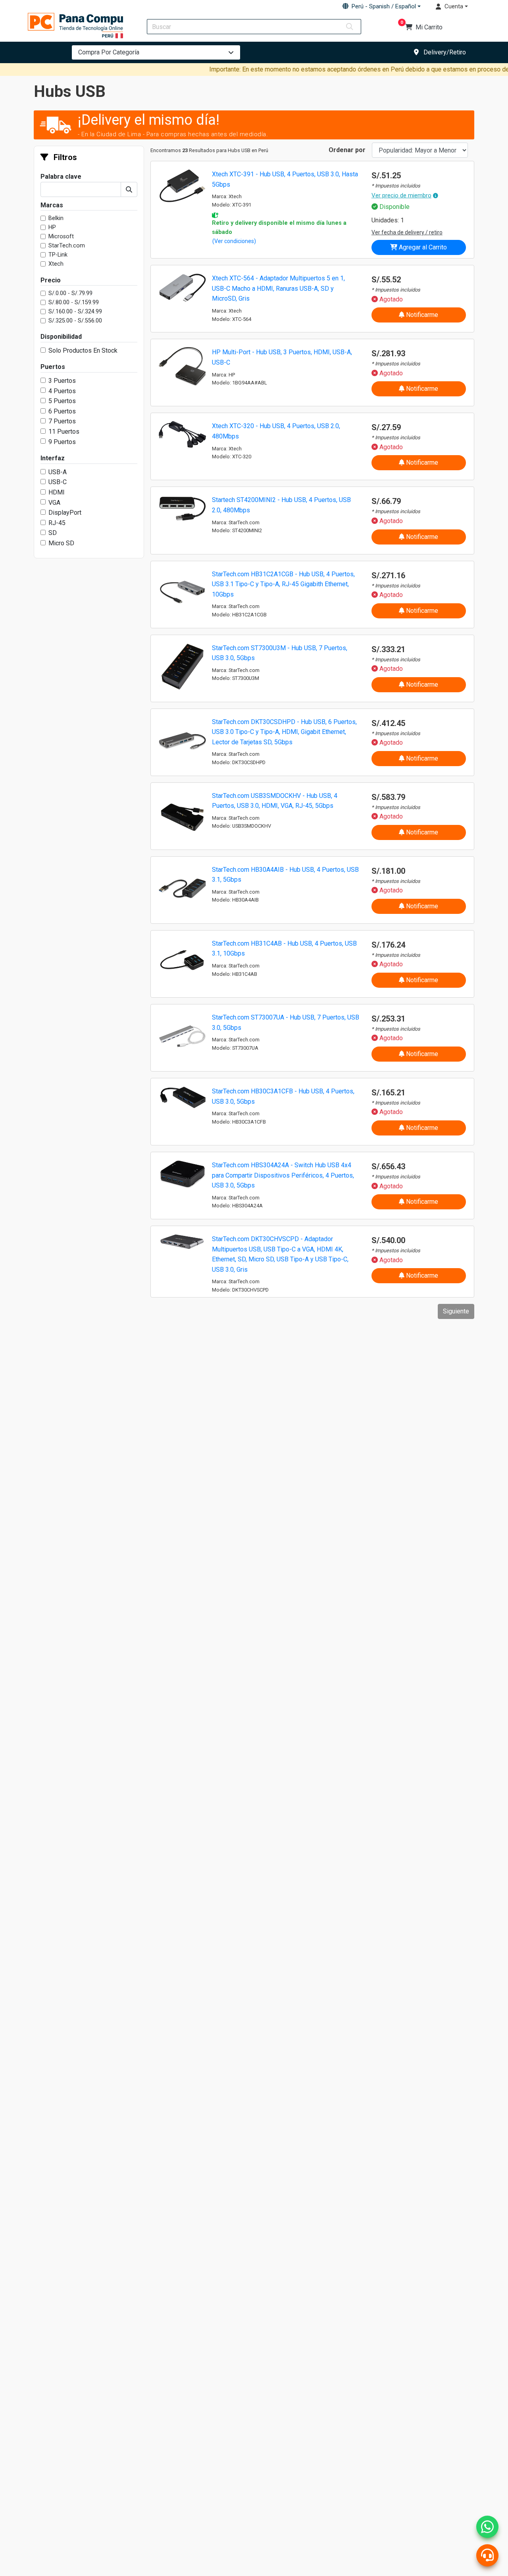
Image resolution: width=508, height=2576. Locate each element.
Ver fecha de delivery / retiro (407, 232)
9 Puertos (62, 442)
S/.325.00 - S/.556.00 (75, 321)
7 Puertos (62, 421)
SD (53, 533)
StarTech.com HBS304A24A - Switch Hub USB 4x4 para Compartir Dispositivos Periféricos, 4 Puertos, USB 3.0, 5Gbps (283, 1175)
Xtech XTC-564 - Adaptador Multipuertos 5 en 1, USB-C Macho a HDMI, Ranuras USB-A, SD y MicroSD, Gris (278, 288)
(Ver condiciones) (234, 241)
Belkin (56, 218)
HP (52, 227)
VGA (54, 503)
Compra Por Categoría (109, 52)
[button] (381, 6)
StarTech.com (67, 246)
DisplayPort (65, 513)
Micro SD (61, 543)
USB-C (58, 482)
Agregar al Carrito (422, 247)
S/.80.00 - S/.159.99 (74, 302)
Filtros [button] (64, 157)
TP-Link (58, 255)
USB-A (58, 472)
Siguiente (456, 1311)
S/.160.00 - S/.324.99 (75, 312)
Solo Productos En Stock (83, 350)
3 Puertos (62, 381)
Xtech (56, 264)
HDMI (57, 492)
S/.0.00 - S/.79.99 (70, 293)
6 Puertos (62, 411)
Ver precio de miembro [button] (401, 195)
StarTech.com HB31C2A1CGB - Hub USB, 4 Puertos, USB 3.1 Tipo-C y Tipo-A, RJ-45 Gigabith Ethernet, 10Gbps (283, 584)
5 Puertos (62, 401)
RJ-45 (57, 523)
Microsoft (61, 237)
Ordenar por (347, 150)
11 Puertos (64, 432)
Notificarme (421, 315)
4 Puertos (62, 391)
